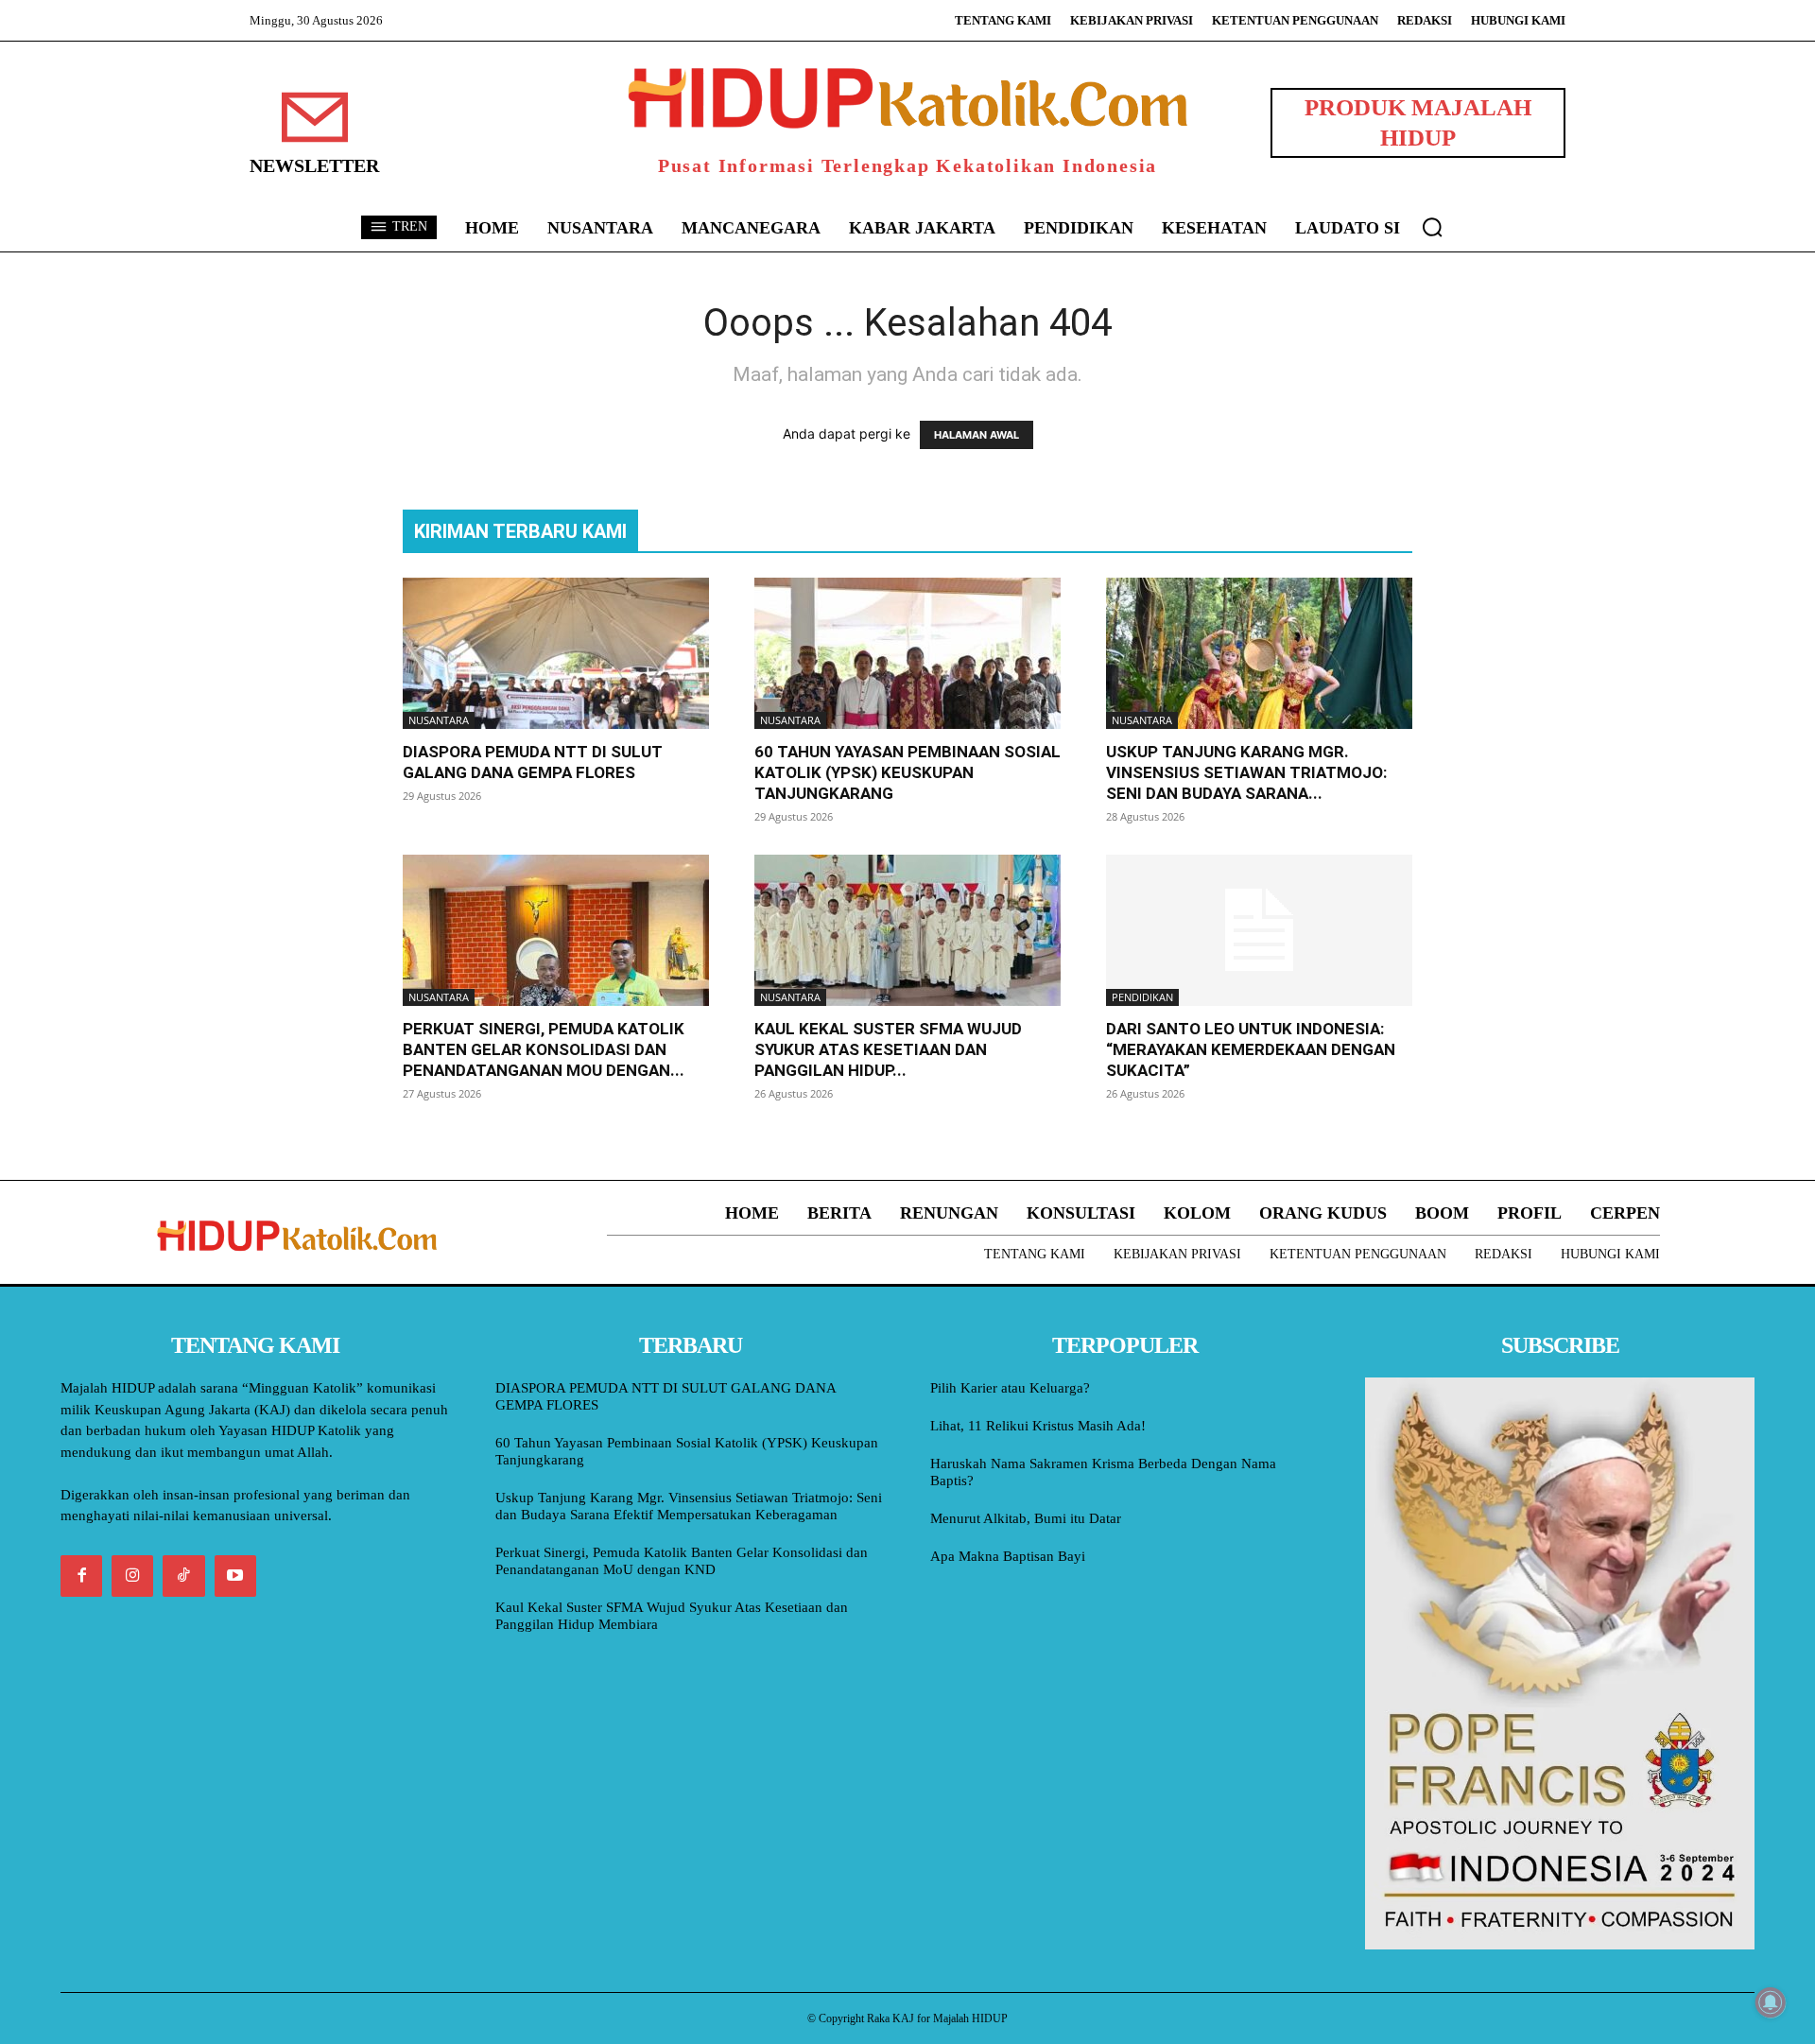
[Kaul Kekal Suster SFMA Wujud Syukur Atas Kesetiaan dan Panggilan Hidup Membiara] (907, 930)
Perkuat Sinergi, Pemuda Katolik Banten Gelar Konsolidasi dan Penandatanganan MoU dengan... (544, 1049)
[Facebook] (81, 1576)
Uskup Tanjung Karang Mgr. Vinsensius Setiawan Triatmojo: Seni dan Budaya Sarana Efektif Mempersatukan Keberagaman (689, 1506)
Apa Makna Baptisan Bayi (1008, 1556)
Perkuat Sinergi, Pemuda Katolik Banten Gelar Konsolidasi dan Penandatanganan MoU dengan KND (682, 1561)
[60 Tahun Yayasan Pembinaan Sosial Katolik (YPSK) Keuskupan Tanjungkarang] (907, 653)
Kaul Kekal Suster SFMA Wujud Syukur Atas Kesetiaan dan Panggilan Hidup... (888, 1049)
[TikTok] (183, 1576)
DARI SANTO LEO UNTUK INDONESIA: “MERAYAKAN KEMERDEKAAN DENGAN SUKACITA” (1251, 1049)
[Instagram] (132, 1576)
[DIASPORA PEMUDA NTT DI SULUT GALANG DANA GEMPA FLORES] (556, 653)
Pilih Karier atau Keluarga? (1010, 1388)
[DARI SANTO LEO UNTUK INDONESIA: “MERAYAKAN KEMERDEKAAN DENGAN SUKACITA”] (1259, 930)
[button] (1432, 227)
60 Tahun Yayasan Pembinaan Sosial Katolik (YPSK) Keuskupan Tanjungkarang (907, 772)
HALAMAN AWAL (977, 435)
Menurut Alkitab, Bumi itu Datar (1026, 1518)
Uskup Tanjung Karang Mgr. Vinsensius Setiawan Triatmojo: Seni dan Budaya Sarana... (1246, 772)
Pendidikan (1142, 997)
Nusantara (439, 720)
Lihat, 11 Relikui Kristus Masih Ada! (1038, 1426)
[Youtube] (235, 1576)
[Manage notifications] (1771, 2002)
